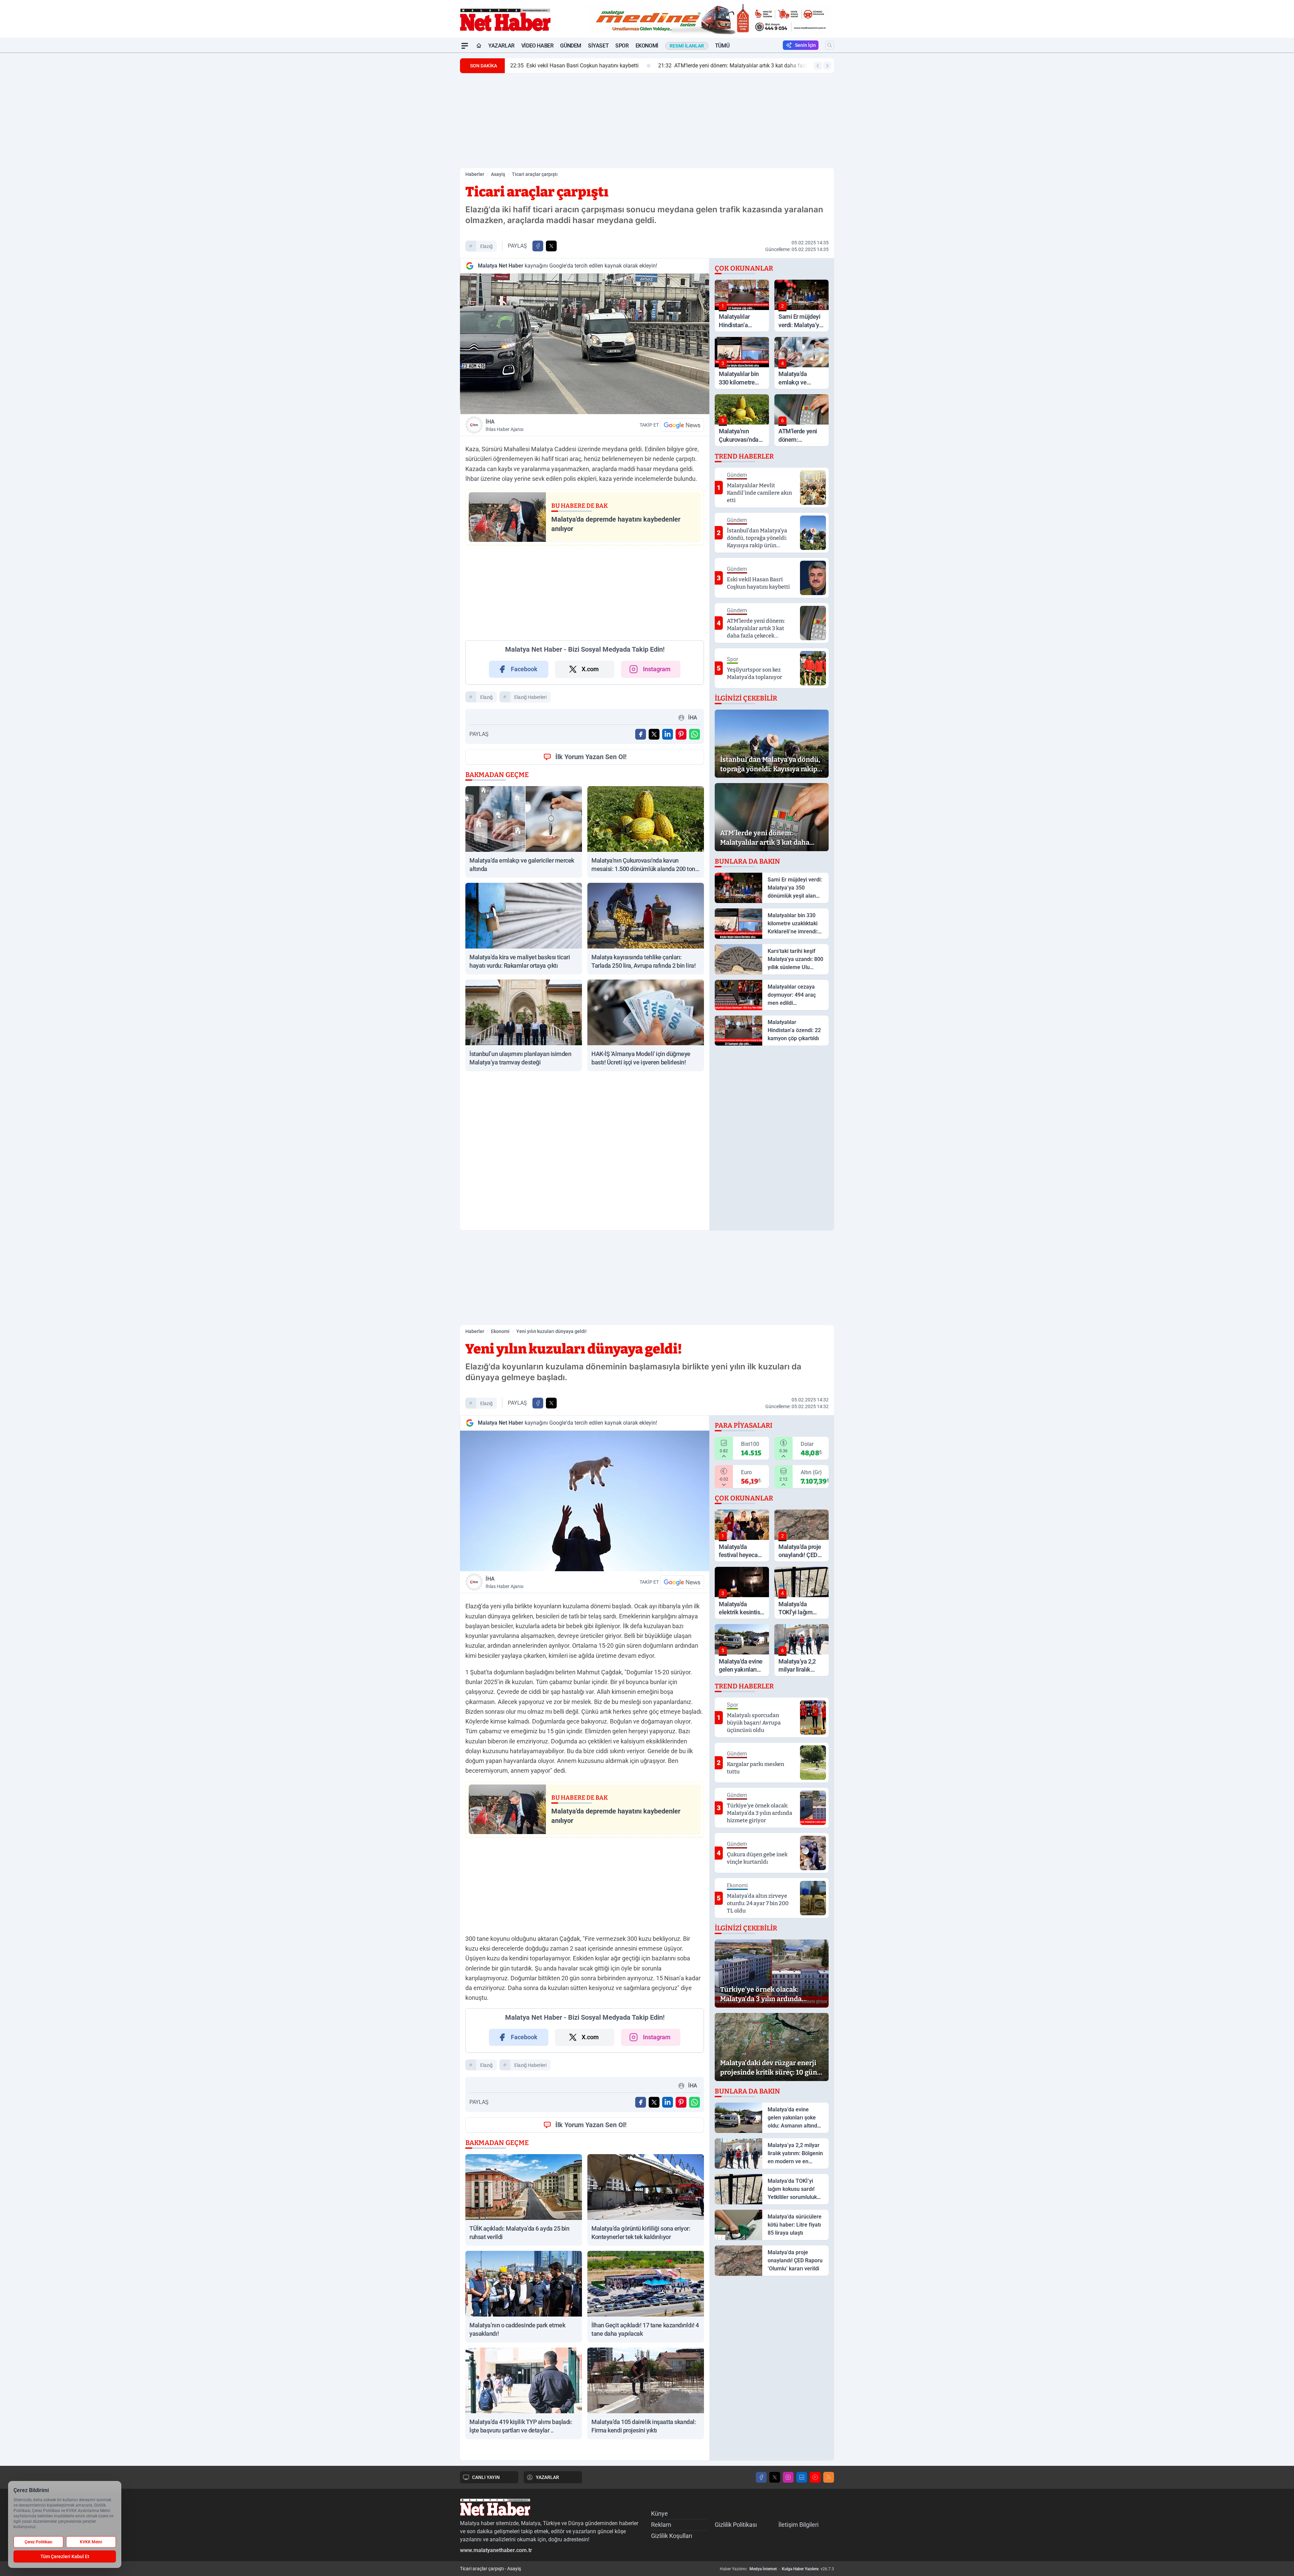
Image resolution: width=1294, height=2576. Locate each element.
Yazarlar (501, 46)
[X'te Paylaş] (551, 246)
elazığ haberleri (530, 697)
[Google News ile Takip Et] (682, 425)
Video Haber (537, 46)
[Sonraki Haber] (827, 66)
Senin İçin (805, 45)
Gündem (571, 46)
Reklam (661, 2525)
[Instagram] (788, 2477)
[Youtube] (815, 2477)
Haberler (475, 174)
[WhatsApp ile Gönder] (695, 734)
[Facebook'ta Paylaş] (538, 246)
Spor (622, 46)
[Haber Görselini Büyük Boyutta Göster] (585, 344)
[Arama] (830, 45)
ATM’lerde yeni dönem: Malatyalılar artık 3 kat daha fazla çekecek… (598, 66)
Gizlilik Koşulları (672, 2536)
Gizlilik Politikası (736, 2525)
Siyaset (598, 46)
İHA (504, 425)
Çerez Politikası (38, 2542)
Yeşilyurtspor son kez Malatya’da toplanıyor (765, 66)
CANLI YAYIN (486, 2477)
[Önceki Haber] (818, 66)
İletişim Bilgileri (798, 2525)
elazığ (486, 246)
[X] (775, 2477)
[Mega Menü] (465, 46)
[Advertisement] (428, 154)
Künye (659, 2513)
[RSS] (829, 2477)
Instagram (657, 669)
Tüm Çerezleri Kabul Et (65, 2556)
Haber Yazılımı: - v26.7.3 (777, 2569)
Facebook (524, 669)
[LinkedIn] (802, 2477)
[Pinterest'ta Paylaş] (681, 734)
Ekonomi (647, 46)
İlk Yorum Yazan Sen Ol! (591, 757)
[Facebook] (761, 2477)
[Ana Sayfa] (479, 46)
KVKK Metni (91, 2542)
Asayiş (498, 174)
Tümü (722, 46)
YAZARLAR (547, 2477)
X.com (590, 669)
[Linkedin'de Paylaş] (668, 734)
